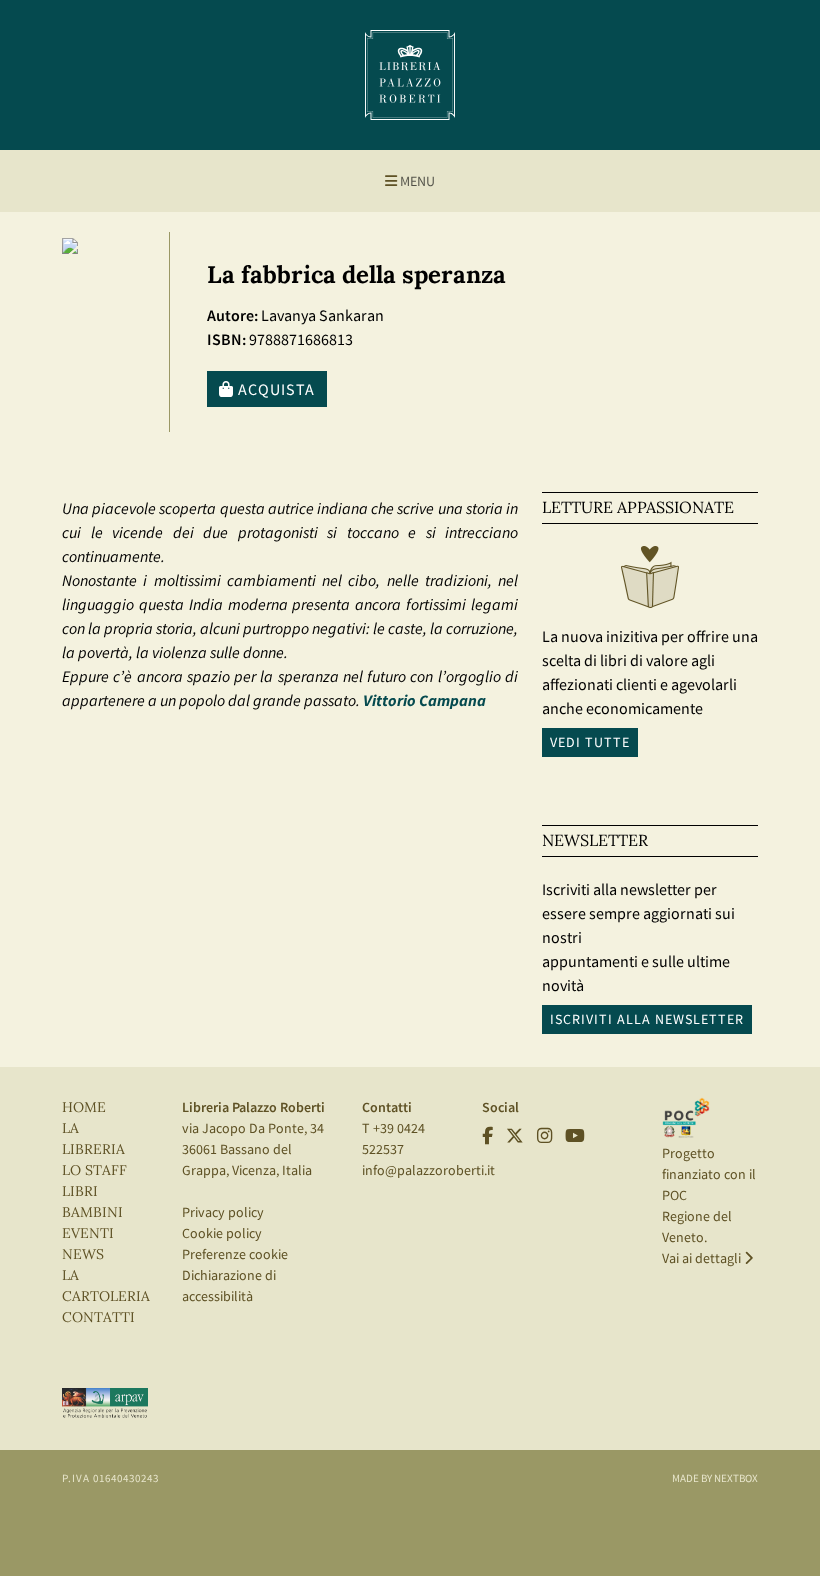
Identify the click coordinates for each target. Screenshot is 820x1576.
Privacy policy (223, 1212)
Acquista (274, 389)
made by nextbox (715, 1478)
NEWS (83, 1254)
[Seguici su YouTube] (575, 1136)
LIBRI (80, 1191)
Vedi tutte (590, 742)
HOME (84, 1107)
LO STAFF (94, 1170)
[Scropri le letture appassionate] (650, 582)
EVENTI (88, 1233)
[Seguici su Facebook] (487, 1136)
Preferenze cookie (235, 1254)
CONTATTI (98, 1317)
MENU (416, 181)
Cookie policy (222, 1233)
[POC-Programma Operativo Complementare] (686, 1117)
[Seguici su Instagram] (544, 1136)
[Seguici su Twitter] (515, 1136)
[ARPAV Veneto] (105, 1402)
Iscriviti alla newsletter (647, 1019)
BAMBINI (92, 1212)
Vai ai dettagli (703, 1258)
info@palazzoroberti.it (428, 1170)
